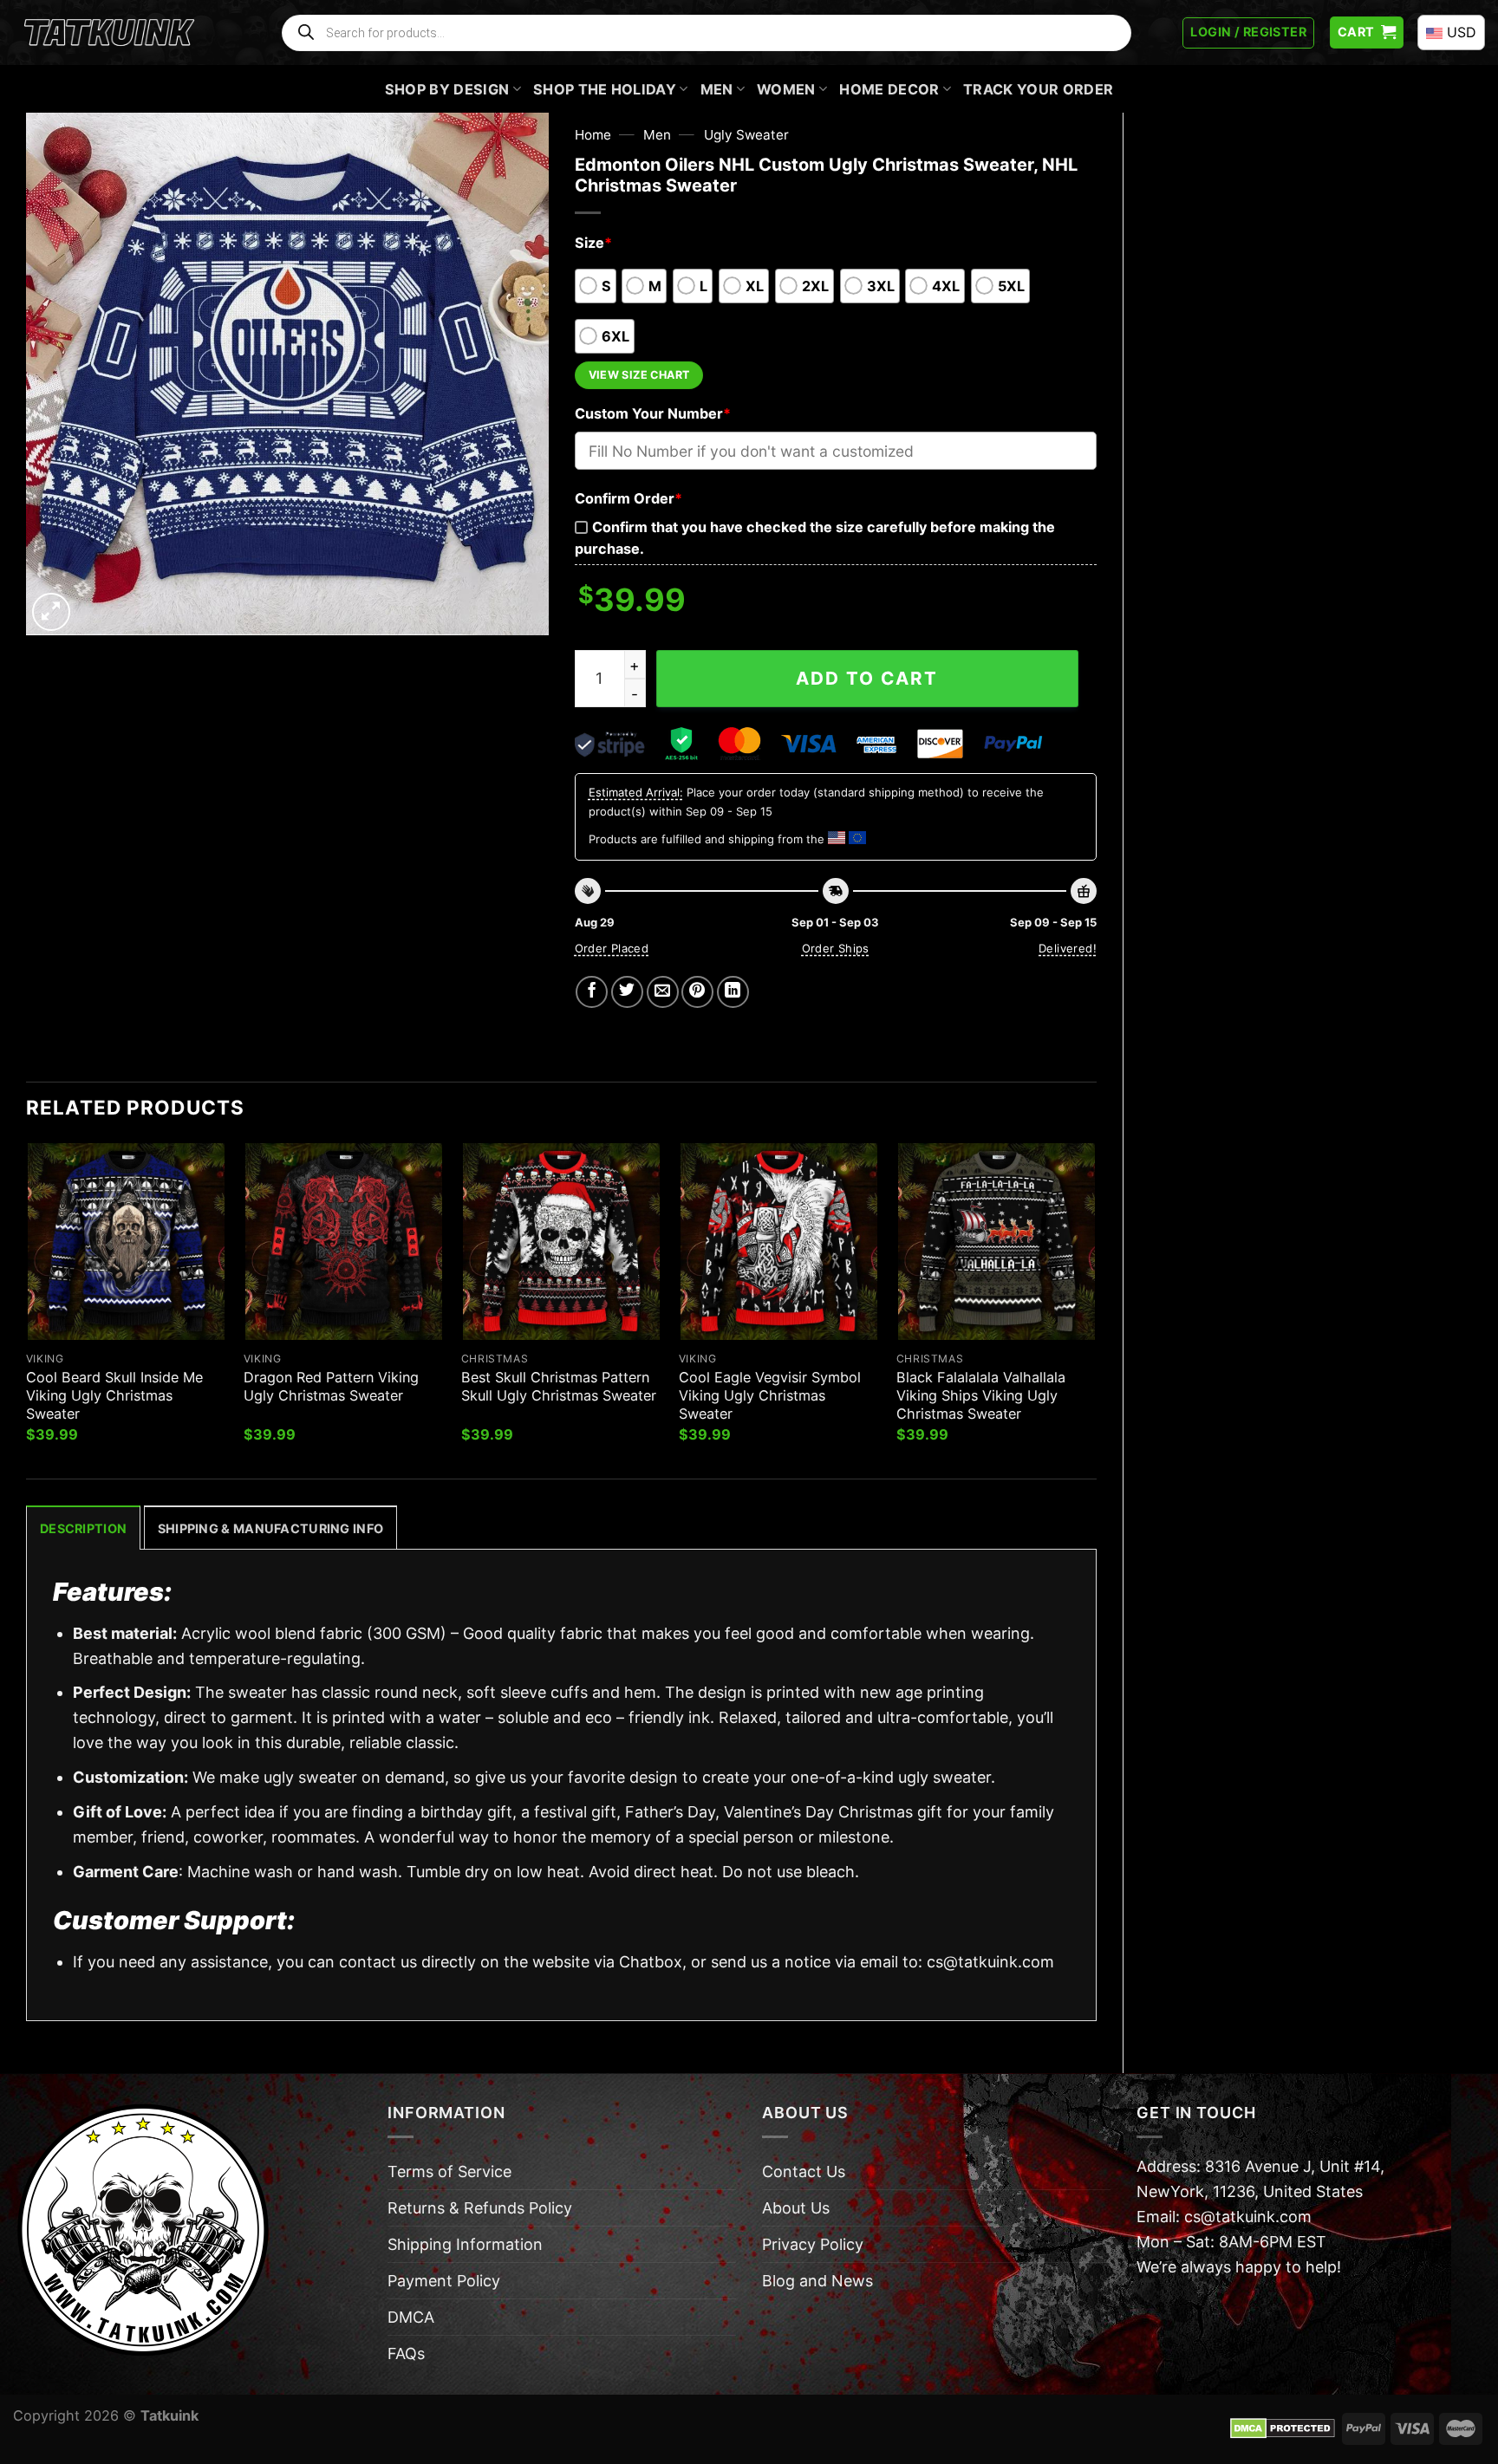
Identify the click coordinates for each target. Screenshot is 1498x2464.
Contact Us (804, 2171)
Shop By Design (447, 89)
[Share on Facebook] (592, 992)
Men (717, 89)
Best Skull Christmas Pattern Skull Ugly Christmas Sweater (559, 1386)
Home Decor (889, 89)
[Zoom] (51, 612)
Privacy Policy (813, 2244)
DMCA (411, 2317)
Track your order (1038, 89)
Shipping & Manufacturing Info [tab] (270, 1528)
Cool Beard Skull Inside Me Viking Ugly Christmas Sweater (114, 1395)
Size (593, 243)
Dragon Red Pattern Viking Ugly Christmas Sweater (331, 1386)
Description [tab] (83, 1528)
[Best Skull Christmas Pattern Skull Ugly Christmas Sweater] (561, 1242)
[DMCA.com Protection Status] (1283, 2428)
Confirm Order (629, 498)
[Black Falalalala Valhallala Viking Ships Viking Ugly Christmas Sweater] (996, 1242)
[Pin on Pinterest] (697, 992)
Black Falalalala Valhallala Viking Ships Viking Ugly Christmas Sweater (981, 1395)
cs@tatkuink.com (990, 1962)
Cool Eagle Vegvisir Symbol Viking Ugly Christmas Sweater (770, 1395)
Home (593, 135)
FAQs (406, 2353)
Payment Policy (444, 2281)
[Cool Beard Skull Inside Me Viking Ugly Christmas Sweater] (126, 1242)
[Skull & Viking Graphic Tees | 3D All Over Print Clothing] (109, 33)
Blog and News (817, 2281)
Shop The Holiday (605, 89)
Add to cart (867, 678)
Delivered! (1068, 948)
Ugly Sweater (746, 135)
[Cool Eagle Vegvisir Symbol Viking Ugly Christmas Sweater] (779, 1242)
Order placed (612, 948)
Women (786, 89)
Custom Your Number (653, 413)
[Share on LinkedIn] (733, 992)
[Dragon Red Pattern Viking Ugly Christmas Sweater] (344, 1242)
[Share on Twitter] (627, 992)
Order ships (836, 948)
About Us (796, 2208)
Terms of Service (449, 2171)
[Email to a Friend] (663, 992)
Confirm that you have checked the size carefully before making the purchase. (815, 538)
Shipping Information (465, 2244)
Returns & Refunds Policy (480, 2208)
